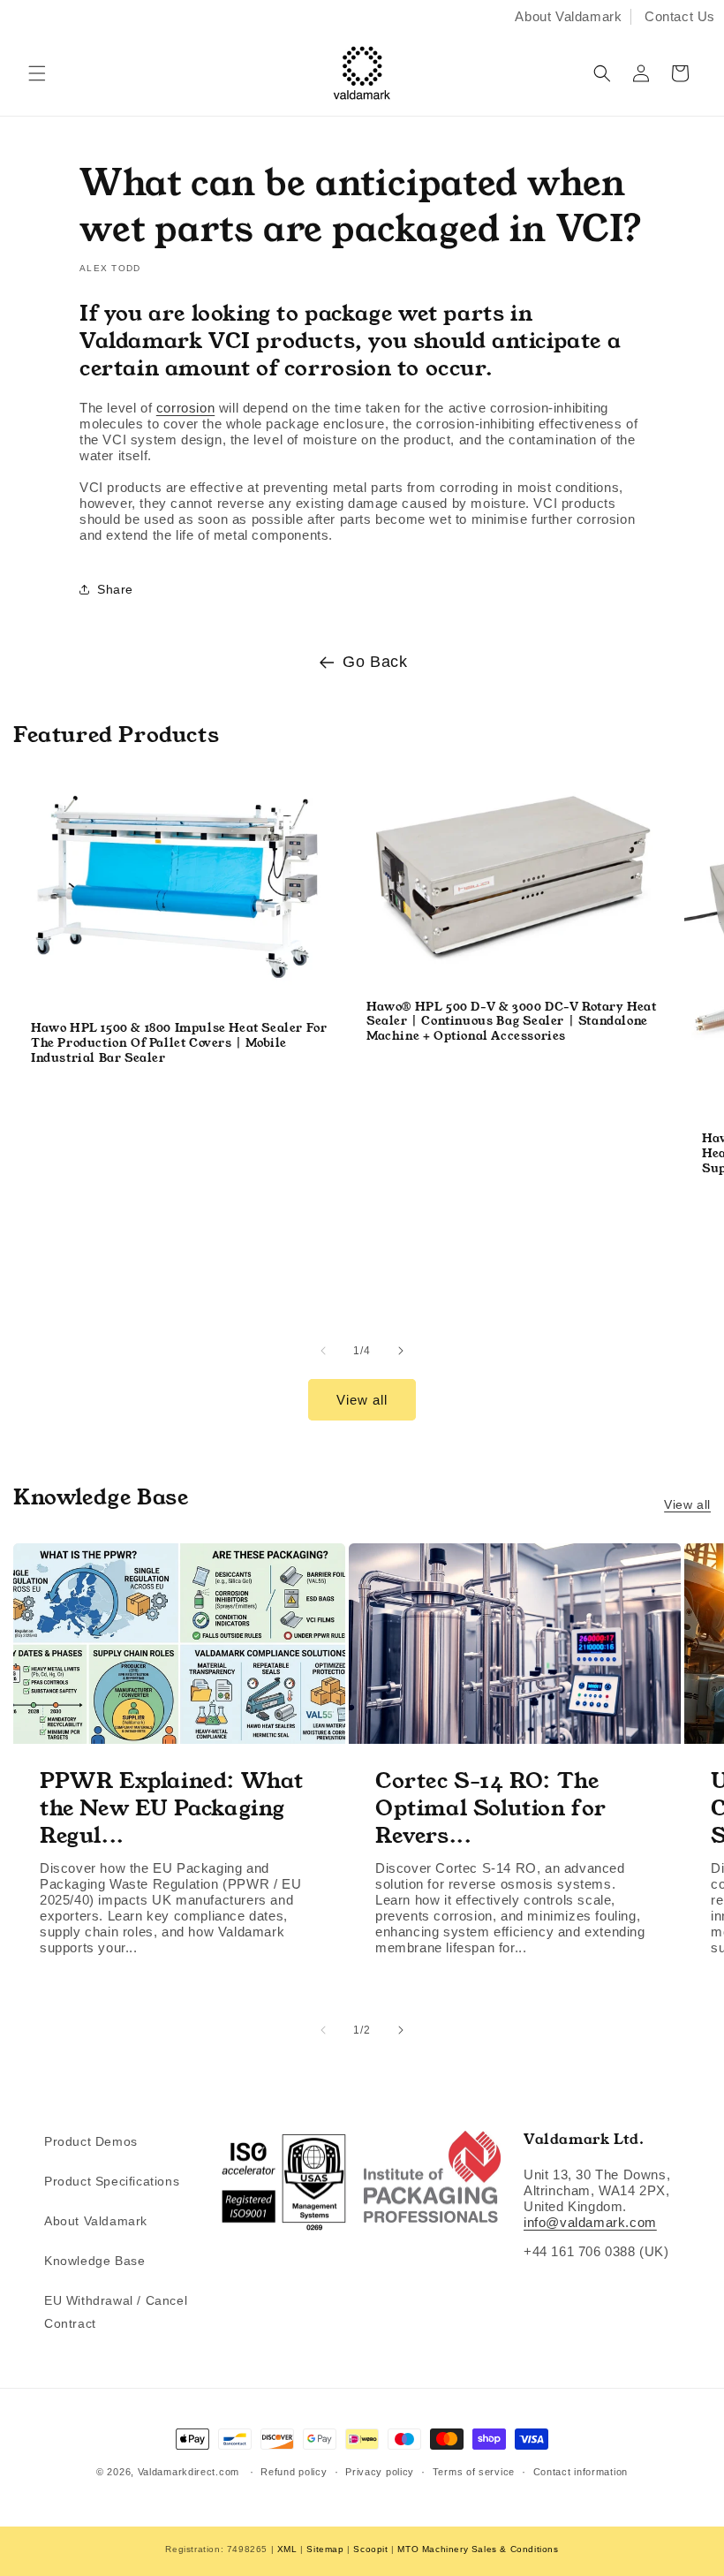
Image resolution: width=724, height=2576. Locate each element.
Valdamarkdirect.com (189, 2472)
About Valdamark (568, 16)
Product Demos (91, 2141)
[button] (37, 73)
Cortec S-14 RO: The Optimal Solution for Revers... (491, 1808)
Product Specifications (112, 2181)
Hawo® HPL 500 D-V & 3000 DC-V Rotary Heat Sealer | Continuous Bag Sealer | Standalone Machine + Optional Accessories (512, 1023)
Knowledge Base (94, 2261)
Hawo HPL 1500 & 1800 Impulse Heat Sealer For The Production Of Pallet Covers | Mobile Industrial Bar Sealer (179, 1044)
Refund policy (294, 2472)
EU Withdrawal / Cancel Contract (116, 2311)
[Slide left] (323, 1351)
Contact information (581, 2472)
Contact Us (680, 16)
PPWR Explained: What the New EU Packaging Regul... (172, 1808)
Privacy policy (380, 2472)
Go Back (375, 662)
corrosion (185, 408)
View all (362, 1400)
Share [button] (115, 589)
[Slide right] (401, 1351)
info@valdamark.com (590, 2222)
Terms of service (474, 2472)
